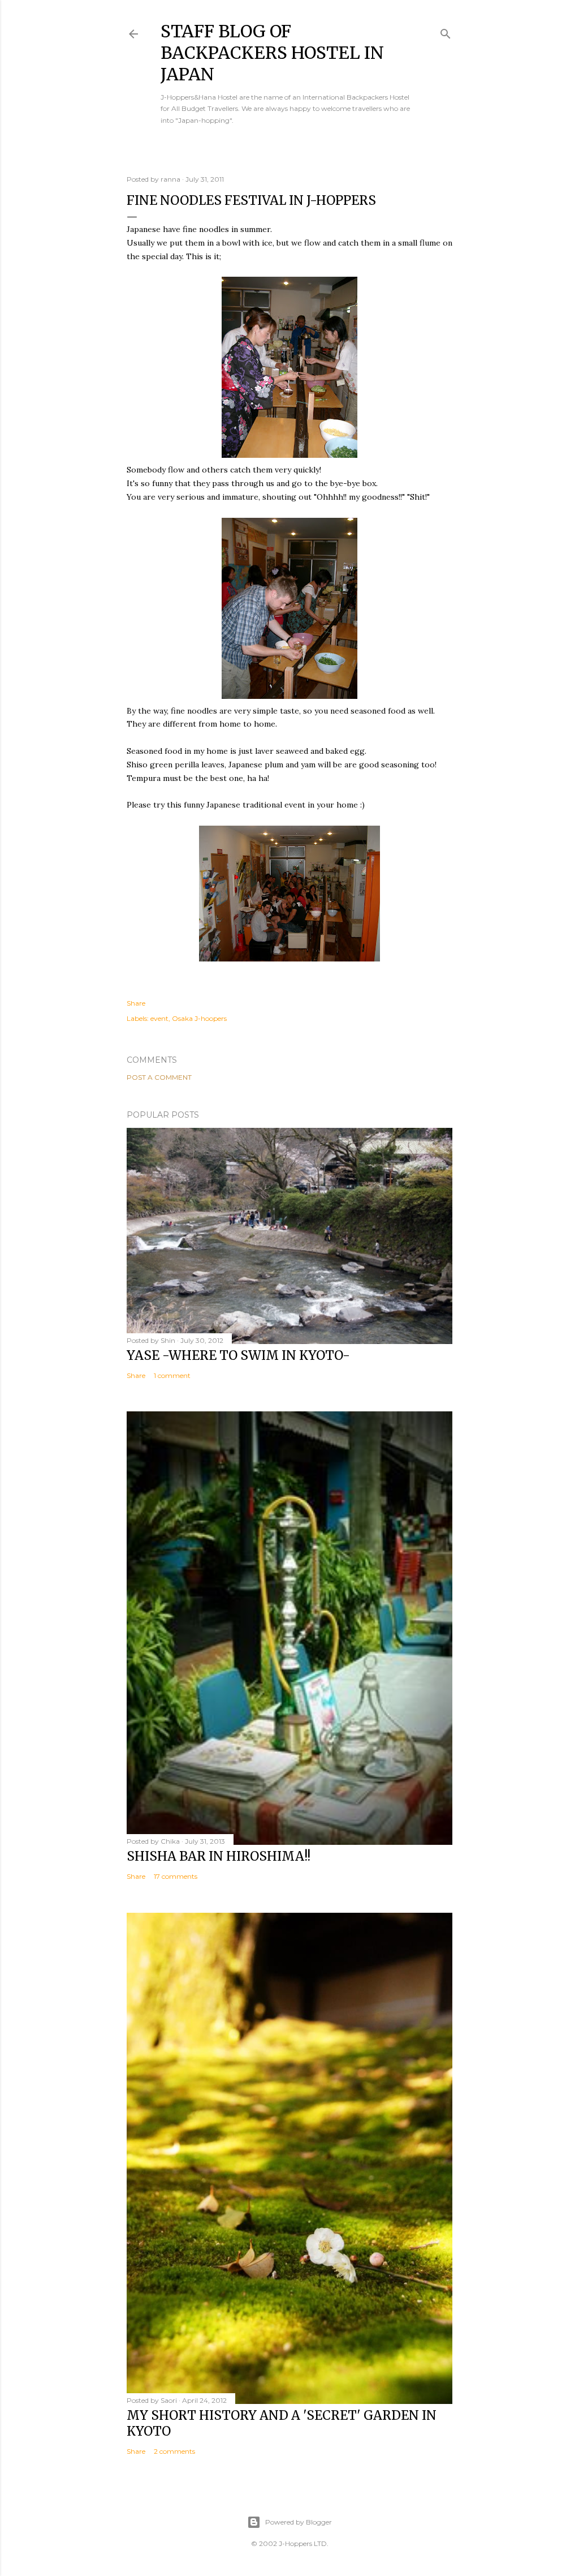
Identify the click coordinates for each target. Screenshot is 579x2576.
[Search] (446, 31)
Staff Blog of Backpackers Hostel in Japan (272, 53)
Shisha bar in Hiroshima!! (219, 1856)
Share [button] (136, 1003)
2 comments (174, 2451)
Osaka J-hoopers (199, 1018)
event (159, 1018)
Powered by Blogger (299, 2522)
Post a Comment (159, 1077)
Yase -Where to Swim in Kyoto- (238, 1355)
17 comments (176, 1876)
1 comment (172, 1375)
